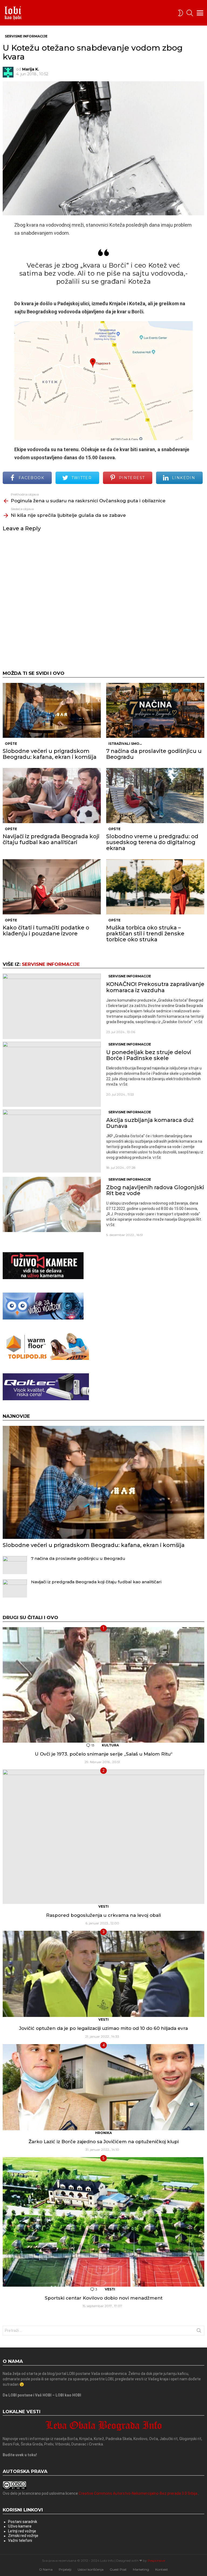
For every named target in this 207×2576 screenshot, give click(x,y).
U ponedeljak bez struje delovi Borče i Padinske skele (149, 1055)
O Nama (46, 2569)
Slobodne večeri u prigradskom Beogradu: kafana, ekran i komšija (50, 754)
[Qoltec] (46, 1399)
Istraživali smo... (125, 744)
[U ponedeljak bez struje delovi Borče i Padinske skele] (52, 1074)
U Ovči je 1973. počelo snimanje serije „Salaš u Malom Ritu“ (104, 1754)
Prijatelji (65, 2569)
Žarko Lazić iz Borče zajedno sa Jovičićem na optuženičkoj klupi (104, 2142)
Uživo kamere (20, 2526)
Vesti (103, 1906)
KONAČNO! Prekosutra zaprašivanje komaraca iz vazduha (155, 987)
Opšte (11, 744)
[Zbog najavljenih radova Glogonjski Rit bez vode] (52, 1204)
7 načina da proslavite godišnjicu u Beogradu (154, 754)
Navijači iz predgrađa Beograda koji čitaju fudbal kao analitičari (51, 839)
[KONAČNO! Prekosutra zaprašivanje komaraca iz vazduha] (52, 1006)
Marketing (141, 2569)
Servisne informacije (51, 964)
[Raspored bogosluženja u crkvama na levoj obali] (103, 1837)
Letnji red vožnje (22, 2531)
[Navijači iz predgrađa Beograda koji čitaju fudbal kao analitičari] (52, 796)
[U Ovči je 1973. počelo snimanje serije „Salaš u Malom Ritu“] (103, 1685)
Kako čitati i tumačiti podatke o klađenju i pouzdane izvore (46, 931)
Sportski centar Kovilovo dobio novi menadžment (104, 2298)
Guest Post (118, 2569)
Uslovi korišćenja (91, 2569)
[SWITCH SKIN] (181, 13)
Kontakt (162, 2569)
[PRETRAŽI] (190, 13)
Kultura (110, 1745)
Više (199, 1022)
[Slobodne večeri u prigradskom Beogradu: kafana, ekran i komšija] (52, 710)
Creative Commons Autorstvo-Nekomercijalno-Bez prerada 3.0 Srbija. (138, 2493)
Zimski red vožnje (23, 2536)
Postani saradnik (23, 2522)
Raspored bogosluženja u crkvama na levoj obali (103, 1915)
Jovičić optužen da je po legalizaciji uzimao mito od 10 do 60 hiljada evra (103, 2028)
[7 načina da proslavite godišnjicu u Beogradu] (155, 710)
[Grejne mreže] (46, 1359)
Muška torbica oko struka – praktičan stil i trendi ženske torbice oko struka (145, 933)
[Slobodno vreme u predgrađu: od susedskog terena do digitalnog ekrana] (155, 796)
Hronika (103, 2133)
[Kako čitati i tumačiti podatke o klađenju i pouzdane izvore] (52, 887)
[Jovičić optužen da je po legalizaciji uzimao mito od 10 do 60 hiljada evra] (103, 1974)
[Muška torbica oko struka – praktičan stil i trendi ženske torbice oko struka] (155, 887)
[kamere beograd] (43, 1278)
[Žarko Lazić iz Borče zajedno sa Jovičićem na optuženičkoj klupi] (103, 2087)
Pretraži (199, 2332)
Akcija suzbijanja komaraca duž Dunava (150, 1123)
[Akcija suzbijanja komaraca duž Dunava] (52, 1141)
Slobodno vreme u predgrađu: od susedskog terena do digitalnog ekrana (152, 842)
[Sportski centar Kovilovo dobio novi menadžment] (103, 2222)
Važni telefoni (20, 2540)
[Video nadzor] (43, 1318)
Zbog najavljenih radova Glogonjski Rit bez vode (155, 1190)
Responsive (156, 2561)
